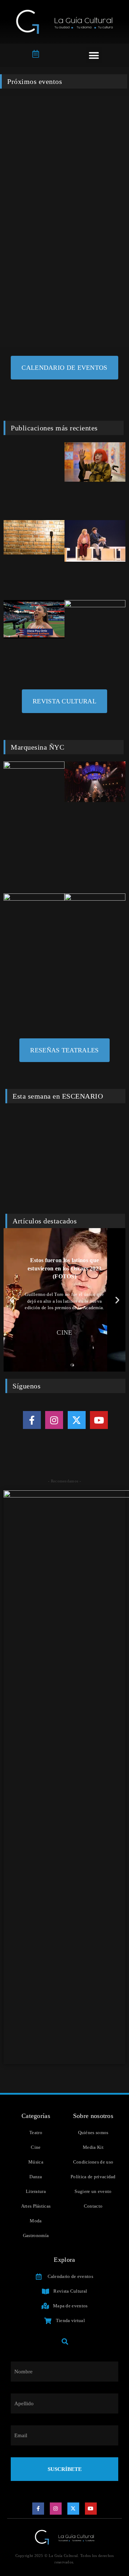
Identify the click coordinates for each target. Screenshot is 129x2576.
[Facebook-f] (32, 1420)
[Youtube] (99, 1420)
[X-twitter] (77, 1420)
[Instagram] (54, 1420)
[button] (94, 55)
